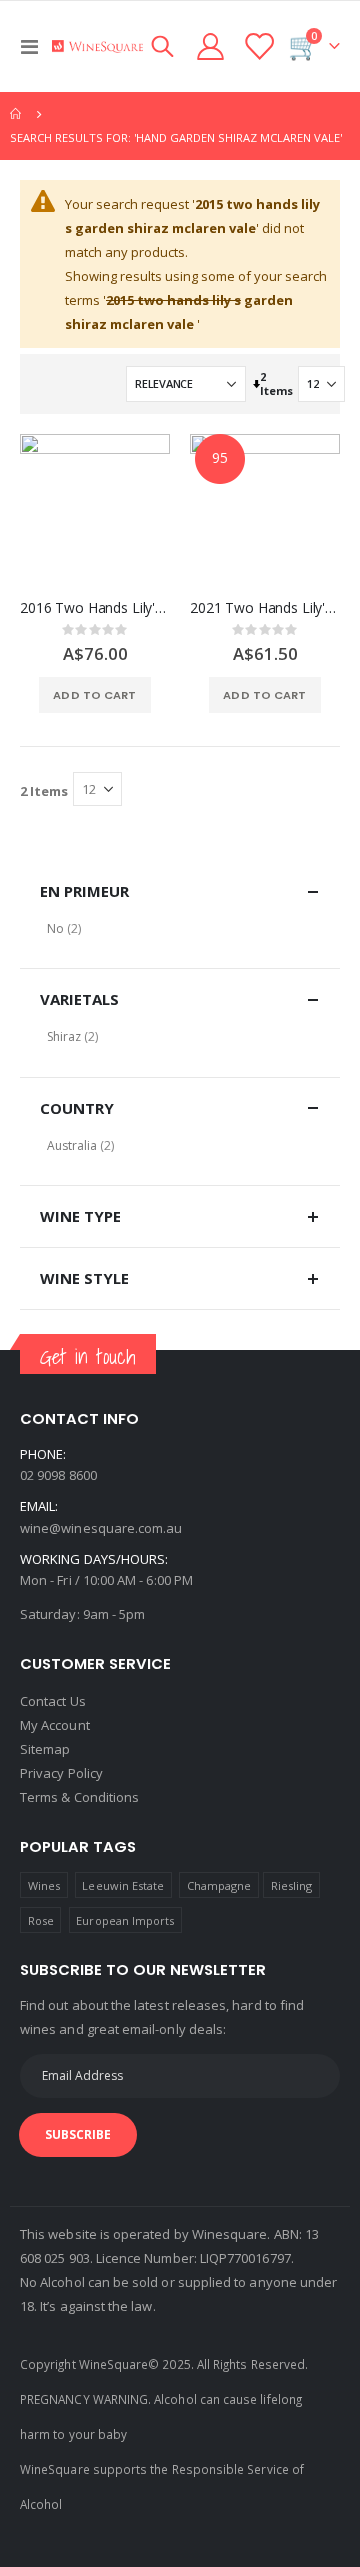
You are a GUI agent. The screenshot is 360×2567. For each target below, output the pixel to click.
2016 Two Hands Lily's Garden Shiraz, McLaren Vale (95, 608)
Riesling (292, 1885)
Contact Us (53, 1701)
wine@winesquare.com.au (101, 1528)
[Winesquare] (97, 46)
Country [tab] (77, 1108)
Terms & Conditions (79, 1797)
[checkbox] (180, 928)
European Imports (125, 1920)
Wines (44, 1885)
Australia (72, 1145)
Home (17, 114)
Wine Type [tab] (80, 1216)
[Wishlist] (258, 46)
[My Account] (211, 46)
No (55, 928)
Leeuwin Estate (123, 1885)
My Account (55, 1725)
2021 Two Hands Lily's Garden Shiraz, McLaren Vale (265, 608)
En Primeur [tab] (84, 891)
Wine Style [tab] (84, 1278)
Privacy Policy (61, 1773)
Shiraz (64, 1036)
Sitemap (45, 1749)
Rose (41, 1920)
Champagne (219, 1885)
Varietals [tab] (79, 999)
